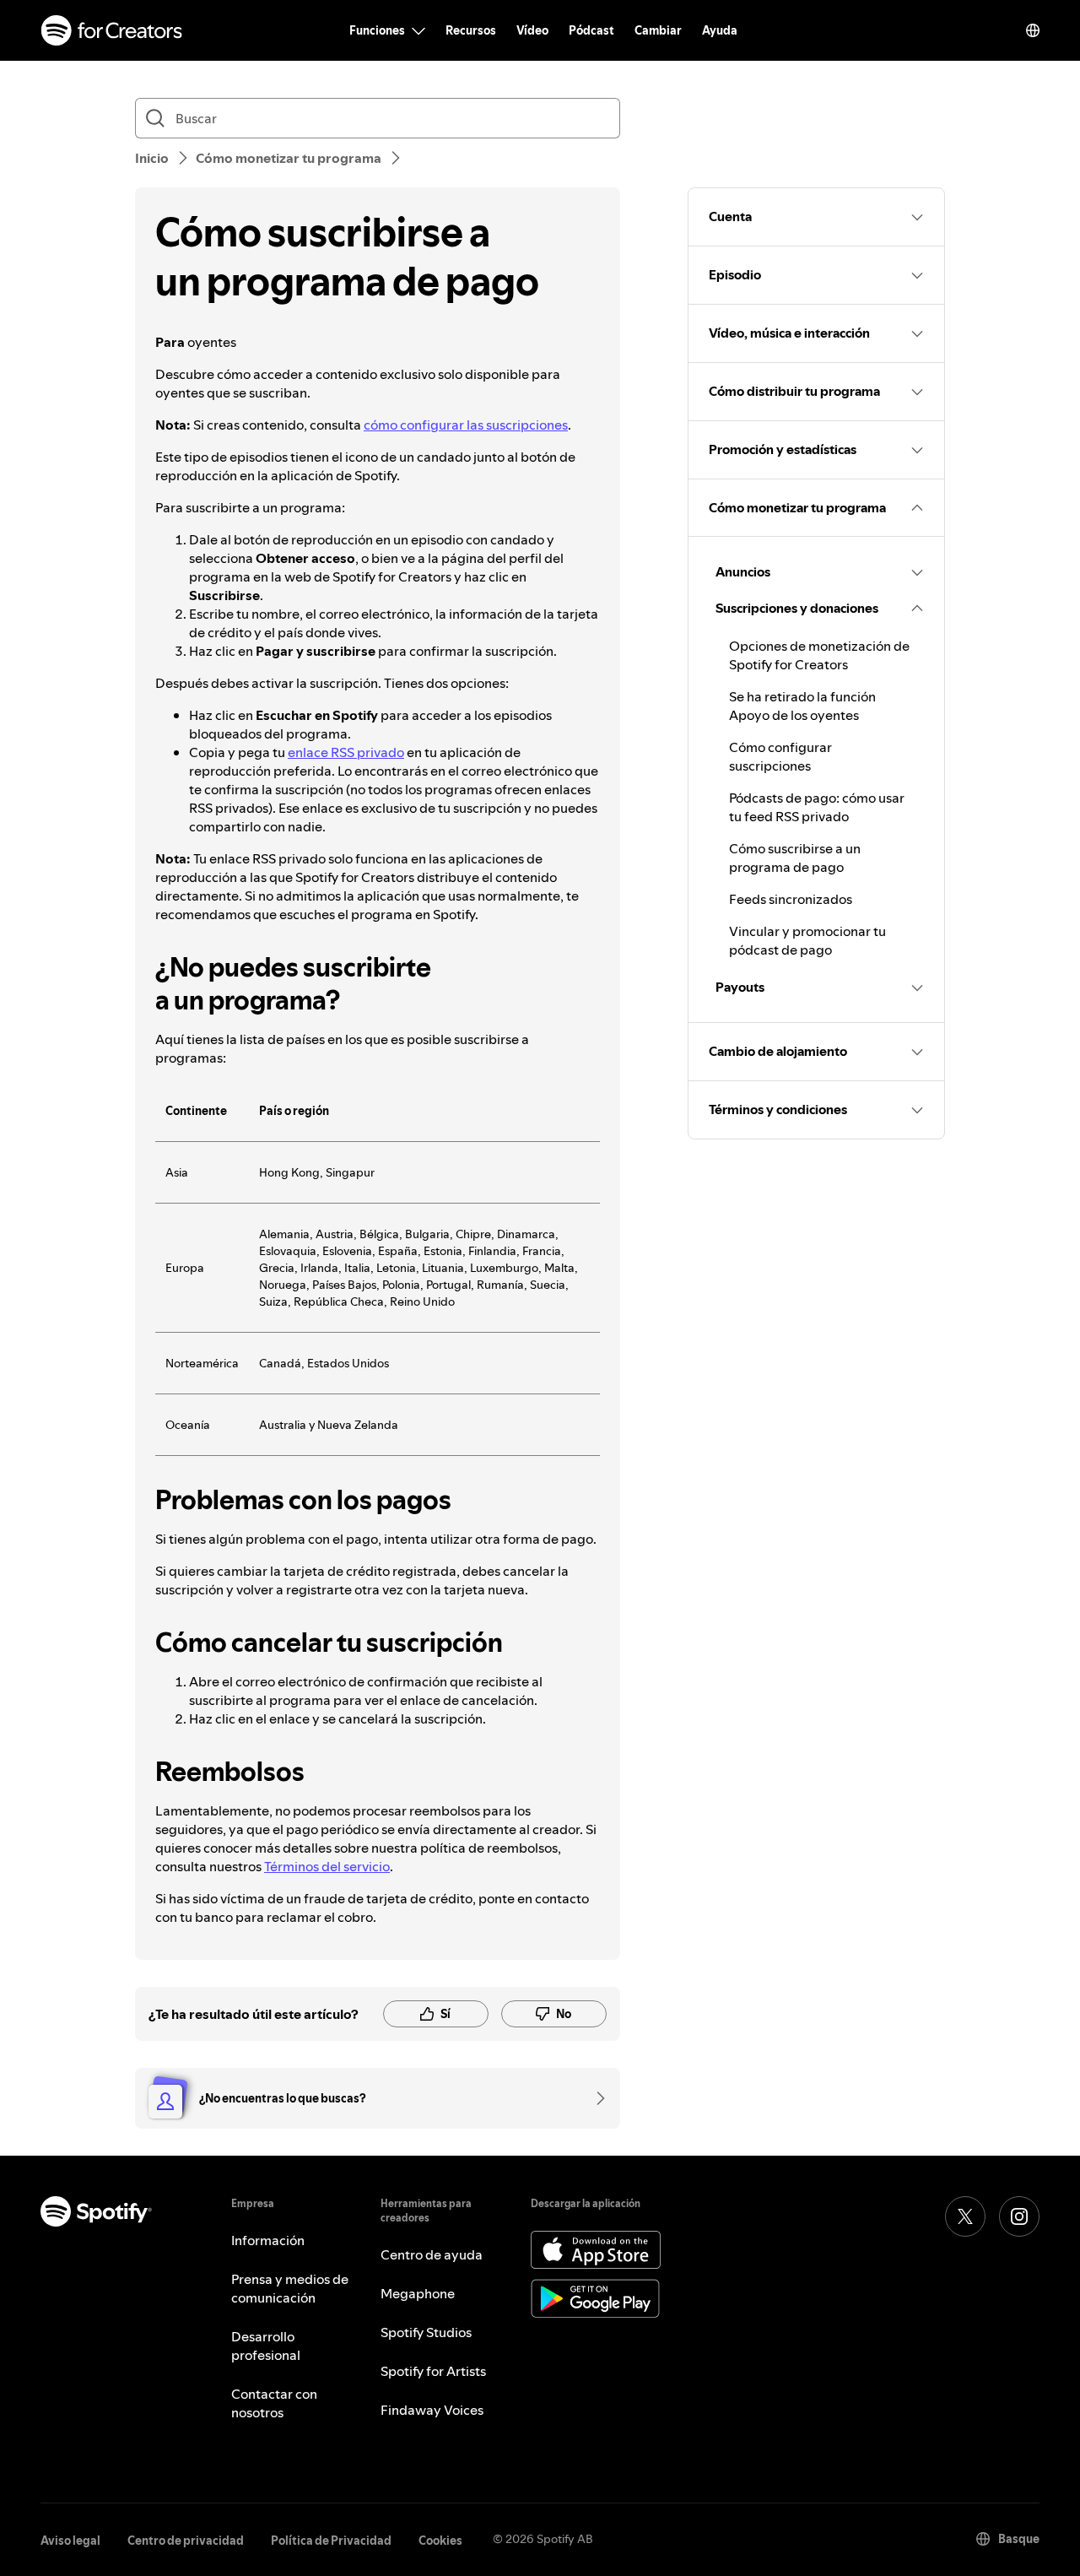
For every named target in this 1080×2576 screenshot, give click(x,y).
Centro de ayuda (432, 2254)
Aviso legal (70, 2541)
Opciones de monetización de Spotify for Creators (819, 655)
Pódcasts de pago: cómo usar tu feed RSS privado (817, 807)
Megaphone (418, 2293)
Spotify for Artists (433, 2371)
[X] (965, 2216)
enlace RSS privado (346, 752)
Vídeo (532, 30)
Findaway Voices (432, 2410)
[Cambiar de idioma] (1033, 30)
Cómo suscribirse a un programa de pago (795, 858)
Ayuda (720, 30)
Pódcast (591, 30)
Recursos (471, 30)
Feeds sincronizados (791, 899)
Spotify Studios (426, 2332)
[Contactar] (595, 2098)
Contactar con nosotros (274, 2403)
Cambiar (658, 30)
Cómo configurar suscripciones (780, 756)
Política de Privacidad (331, 2541)
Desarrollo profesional (266, 2346)
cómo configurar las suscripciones (466, 425)
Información (268, 2240)
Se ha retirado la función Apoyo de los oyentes (802, 706)
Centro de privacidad (186, 2541)
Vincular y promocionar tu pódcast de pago (807, 940)
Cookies (440, 2541)
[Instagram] (1019, 2216)
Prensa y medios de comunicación (290, 2288)
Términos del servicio (327, 1866)
